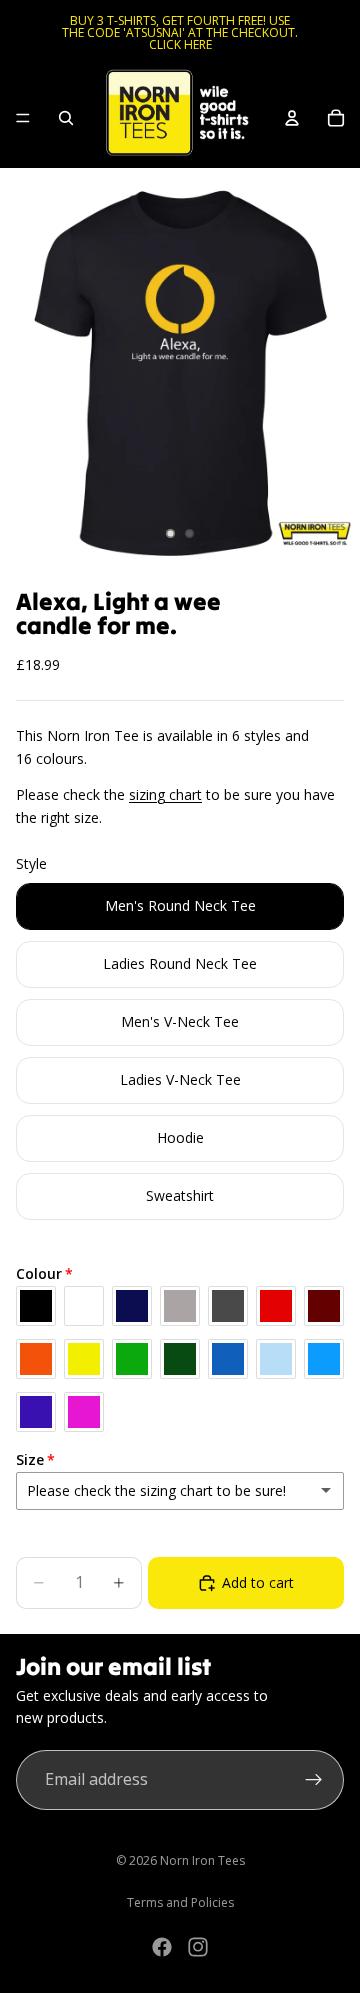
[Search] (66, 118)
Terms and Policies (180, 1902)
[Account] (292, 118)
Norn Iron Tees (202, 1860)
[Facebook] (162, 1947)
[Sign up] (314, 1780)
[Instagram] (198, 1947)
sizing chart (165, 794)
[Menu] (23, 118)
